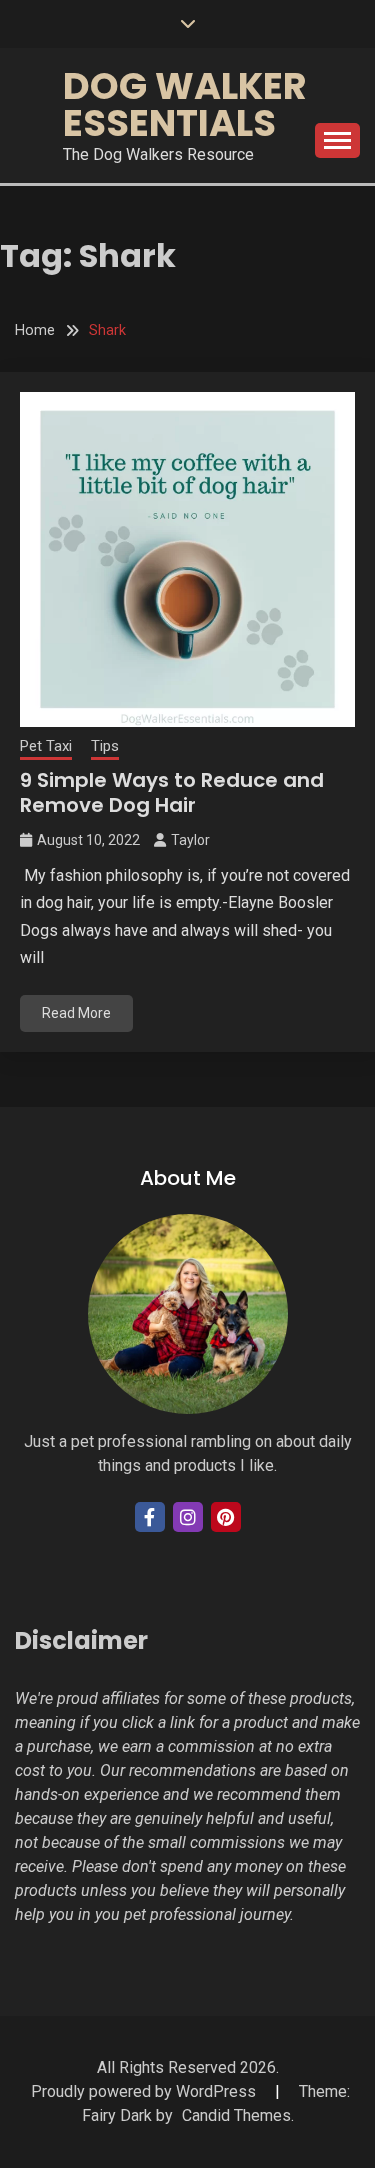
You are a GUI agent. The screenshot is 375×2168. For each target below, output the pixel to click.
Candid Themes (236, 2115)
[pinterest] (226, 1517)
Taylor (190, 840)
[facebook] (150, 1517)
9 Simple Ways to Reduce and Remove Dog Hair (172, 792)
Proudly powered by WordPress (145, 2091)
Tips (105, 746)
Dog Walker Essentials (185, 104)
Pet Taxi (46, 746)
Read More (76, 1013)
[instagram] (188, 1517)
